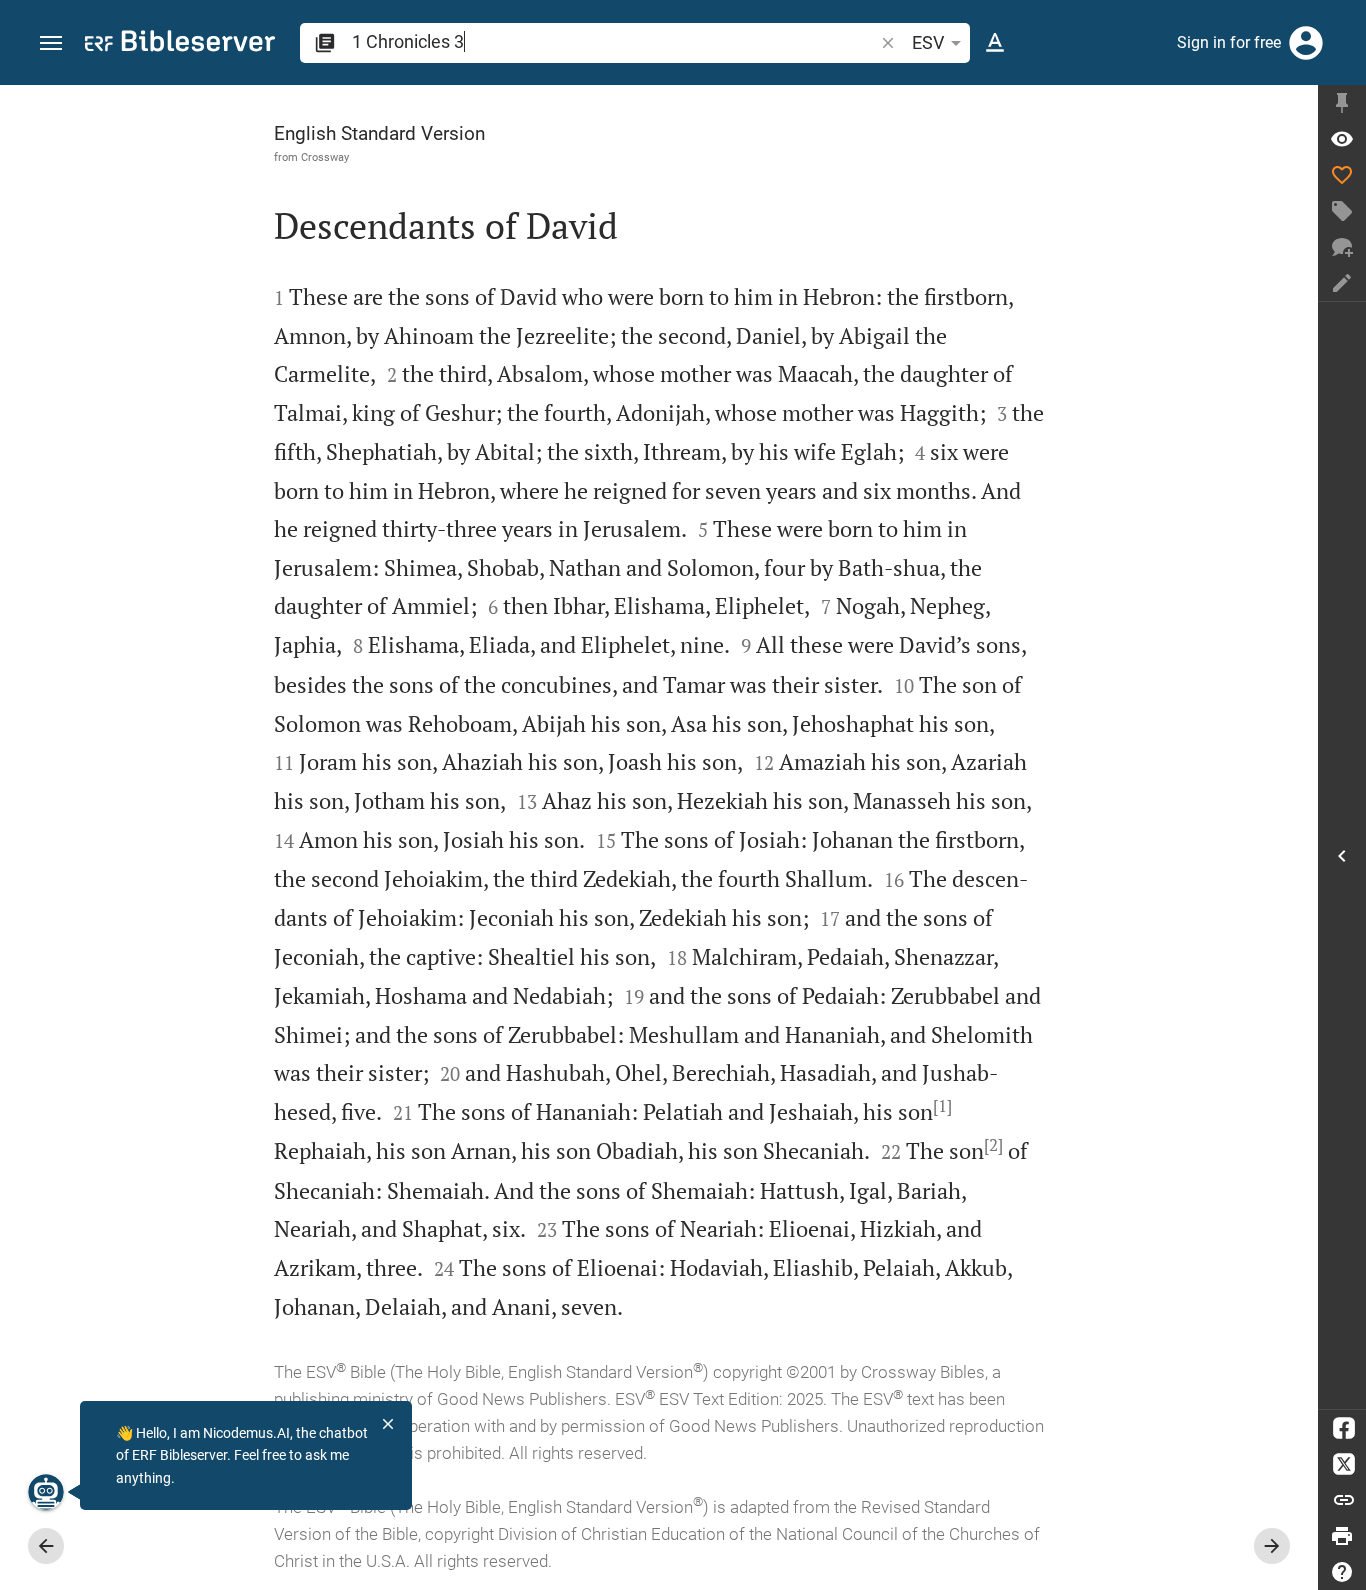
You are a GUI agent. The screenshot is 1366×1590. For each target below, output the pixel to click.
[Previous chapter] (46, 1546)
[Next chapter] (1272, 1546)
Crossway (325, 157)
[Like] (1342, 175)
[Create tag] (1342, 211)
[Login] (1306, 43)
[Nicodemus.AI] (46, 1492)
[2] (993, 1145)
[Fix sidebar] (1342, 103)
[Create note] (1342, 283)
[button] (51, 43)
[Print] (1342, 1536)
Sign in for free (1229, 42)
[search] (614, 41)
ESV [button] (928, 42)
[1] (942, 1106)
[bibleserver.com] (180, 44)
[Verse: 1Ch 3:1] (1342, 139)
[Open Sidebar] (1342, 855)
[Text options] (995, 43)
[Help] (1342, 1572)
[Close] (388, 1424)
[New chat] (1342, 247)
